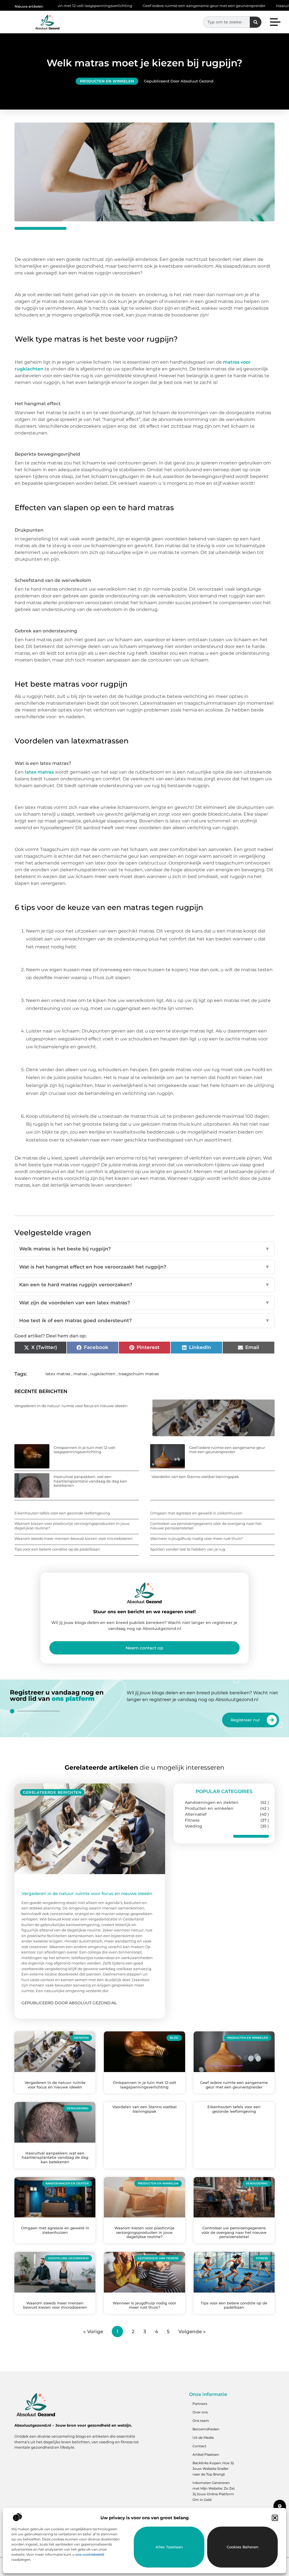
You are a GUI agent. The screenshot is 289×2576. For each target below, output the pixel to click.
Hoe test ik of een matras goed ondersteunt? (144, 1320)
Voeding (193, 1826)
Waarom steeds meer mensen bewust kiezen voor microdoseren (74, 1538)
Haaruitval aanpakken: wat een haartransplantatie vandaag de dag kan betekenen (90, 1481)
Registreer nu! (245, 1720)
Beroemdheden (206, 2429)
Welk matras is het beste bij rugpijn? (144, 1249)
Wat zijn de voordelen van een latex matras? (144, 1303)
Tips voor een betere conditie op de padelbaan (57, 1549)
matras (80, 1374)
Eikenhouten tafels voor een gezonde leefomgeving (62, 1513)
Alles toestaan (169, 2547)
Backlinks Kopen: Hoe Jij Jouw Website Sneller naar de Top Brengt (213, 2469)
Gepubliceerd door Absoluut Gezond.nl (69, 2003)
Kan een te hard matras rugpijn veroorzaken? (144, 1285)
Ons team (201, 2421)
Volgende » (192, 2332)
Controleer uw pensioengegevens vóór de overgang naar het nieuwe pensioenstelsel (206, 1526)
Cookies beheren (243, 2547)
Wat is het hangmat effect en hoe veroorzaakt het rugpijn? (144, 1267)
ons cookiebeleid (90, 2554)
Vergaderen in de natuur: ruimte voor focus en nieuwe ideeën (71, 1406)
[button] (275, 2518)
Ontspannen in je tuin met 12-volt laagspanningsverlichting (84, 1450)
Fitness (192, 1820)
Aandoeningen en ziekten (212, 1802)
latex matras (39, 772)
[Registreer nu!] (272, 1720)
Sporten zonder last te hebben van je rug (188, 1549)
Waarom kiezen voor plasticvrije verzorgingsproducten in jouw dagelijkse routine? (72, 1526)
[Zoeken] (256, 22)
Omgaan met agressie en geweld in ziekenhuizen (196, 1513)
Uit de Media (203, 2438)
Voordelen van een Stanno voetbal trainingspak (195, 1477)
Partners (200, 2404)
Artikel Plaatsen (206, 2454)
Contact (199, 2446)
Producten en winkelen (107, 81)
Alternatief (196, 1814)
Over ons (200, 2412)
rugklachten (103, 1374)
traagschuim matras (139, 1374)
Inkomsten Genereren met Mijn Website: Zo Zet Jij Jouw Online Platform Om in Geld (214, 2491)
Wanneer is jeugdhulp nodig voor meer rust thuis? (196, 1538)
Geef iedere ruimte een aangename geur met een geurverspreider (136, 6)
